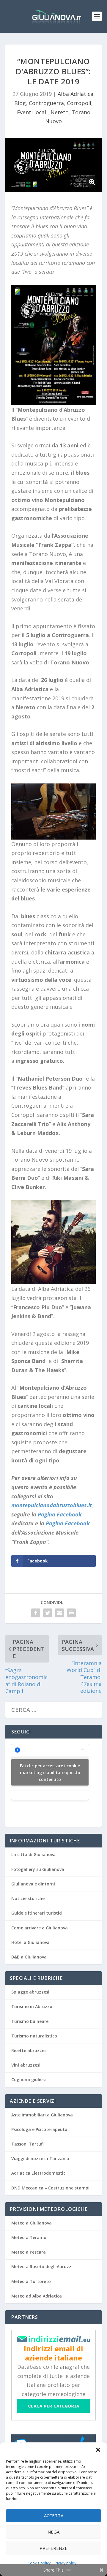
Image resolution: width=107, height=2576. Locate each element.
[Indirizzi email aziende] (53, 2340)
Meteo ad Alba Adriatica (37, 2296)
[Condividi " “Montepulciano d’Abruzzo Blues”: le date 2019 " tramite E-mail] (59, 1613)
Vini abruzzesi (26, 2065)
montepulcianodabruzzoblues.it (52, 1505)
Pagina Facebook (60, 1514)
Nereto (60, 112)
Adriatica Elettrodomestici (39, 2173)
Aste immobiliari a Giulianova (42, 2115)
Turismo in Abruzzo (32, 2006)
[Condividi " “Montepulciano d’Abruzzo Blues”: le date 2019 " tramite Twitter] (48, 1613)
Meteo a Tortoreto (31, 2281)
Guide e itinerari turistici (37, 1913)
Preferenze (53, 2548)
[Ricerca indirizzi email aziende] (53, 2411)
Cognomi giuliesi (29, 2079)
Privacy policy (65, 2563)
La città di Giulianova (33, 1854)
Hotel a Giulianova (30, 1942)
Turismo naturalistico (34, 2036)
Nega (53, 2532)
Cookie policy (39, 2563)
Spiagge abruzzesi (30, 1992)
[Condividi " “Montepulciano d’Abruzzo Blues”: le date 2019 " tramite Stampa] (71, 1613)
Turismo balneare (30, 2021)
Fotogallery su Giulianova (38, 1869)
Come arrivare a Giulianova (40, 1928)
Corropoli (79, 103)
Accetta (54, 2515)
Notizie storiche (28, 1898)
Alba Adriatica (75, 94)
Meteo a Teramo (29, 2237)
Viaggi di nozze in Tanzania (40, 2158)
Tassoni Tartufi (27, 2144)
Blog (20, 103)
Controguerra (46, 103)
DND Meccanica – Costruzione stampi (50, 2188)
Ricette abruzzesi (29, 2050)
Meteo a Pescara (29, 2252)
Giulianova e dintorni (33, 1884)
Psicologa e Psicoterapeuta (39, 2129)
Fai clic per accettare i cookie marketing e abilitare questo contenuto (50, 1772)
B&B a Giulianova (29, 1957)
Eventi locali (32, 112)
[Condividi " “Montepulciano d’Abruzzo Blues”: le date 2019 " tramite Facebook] (36, 1613)
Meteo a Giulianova (32, 2223)
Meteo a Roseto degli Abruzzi (42, 2267)
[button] (98, 2450)
